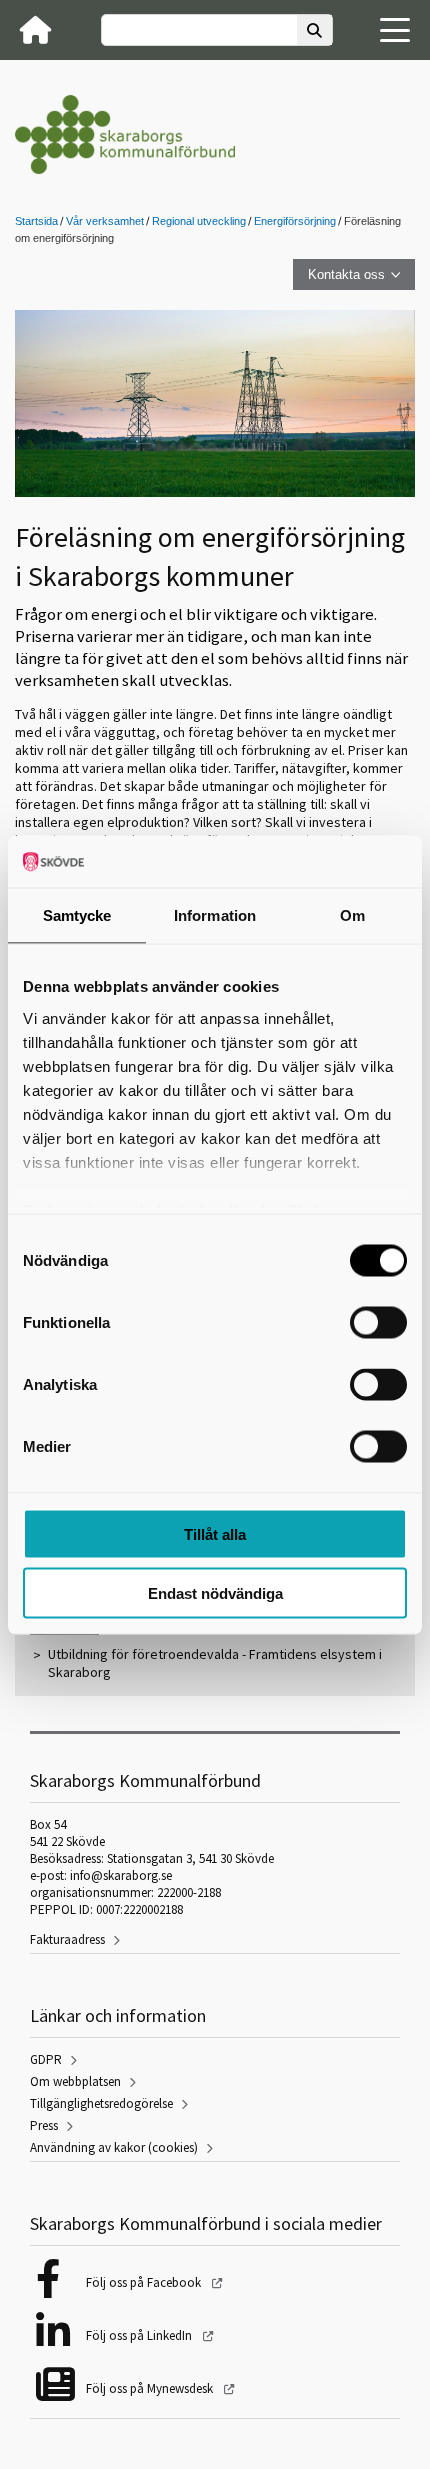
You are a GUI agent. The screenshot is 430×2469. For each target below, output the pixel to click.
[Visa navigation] (395, 30)
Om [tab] (352, 915)
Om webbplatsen (75, 2081)
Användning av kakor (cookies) (114, 2147)
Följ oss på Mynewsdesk (151, 2388)
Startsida (36, 221)
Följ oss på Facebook (145, 2282)
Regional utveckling (199, 221)
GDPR (46, 2059)
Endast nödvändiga (215, 1592)
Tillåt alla (215, 1534)
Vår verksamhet (105, 221)
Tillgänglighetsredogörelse (101, 2103)
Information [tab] (215, 915)
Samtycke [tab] (77, 915)
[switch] (378, 1323)
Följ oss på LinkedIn (140, 2335)
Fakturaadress (67, 1939)
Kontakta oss (346, 274)
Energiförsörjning (295, 221)
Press (44, 2125)
